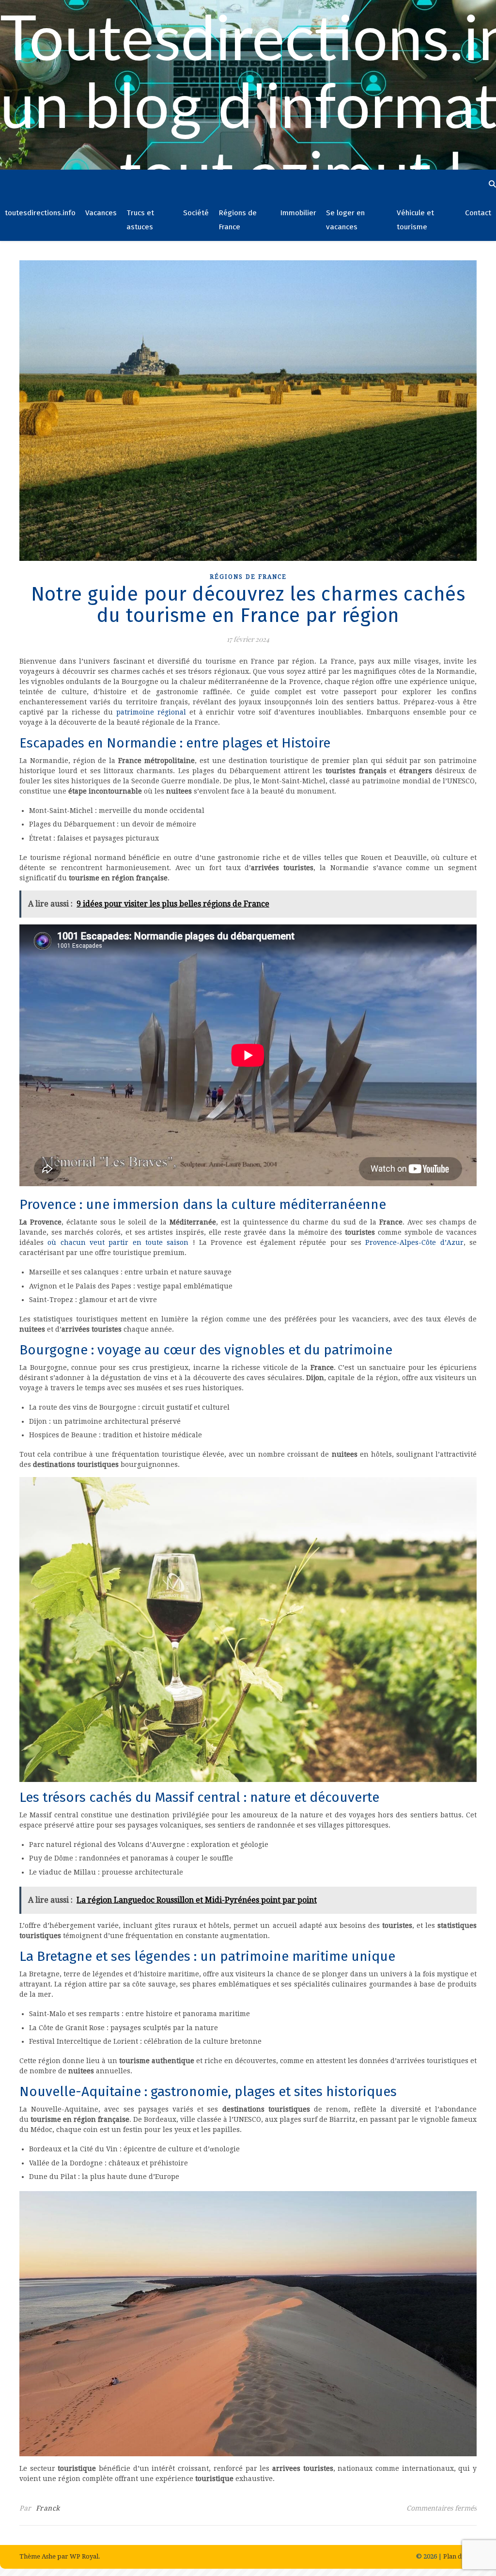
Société (196, 213)
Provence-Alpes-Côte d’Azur (414, 1242)
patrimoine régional (151, 712)
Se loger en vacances (345, 220)
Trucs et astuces (140, 220)
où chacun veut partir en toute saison (118, 1242)
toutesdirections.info (40, 213)
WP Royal (84, 2556)
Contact (478, 213)
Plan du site (460, 2556)
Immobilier (298, 213)
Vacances (101, 213)
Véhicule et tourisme (415, 220)
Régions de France (238, 220)
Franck (48, 2508)
